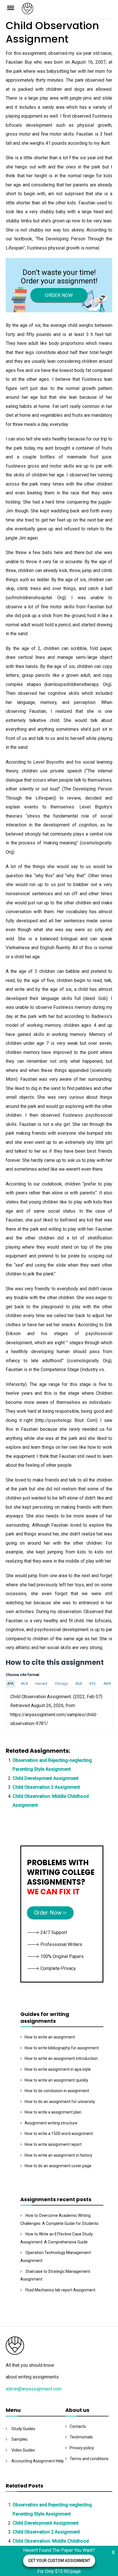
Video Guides (23, 2450)
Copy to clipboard (27, 1710)
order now (59, 295)
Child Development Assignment (46, 1778)
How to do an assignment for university (60, 2102)
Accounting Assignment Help (38, 2461)
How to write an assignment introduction (61, 2058)
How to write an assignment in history (58, 2155)
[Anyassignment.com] (67, 10)
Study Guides (23, 2429)
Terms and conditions (89, 2459)
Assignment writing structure (51, 2123)
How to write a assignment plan (53, 2112)
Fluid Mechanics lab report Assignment (60, 2290)
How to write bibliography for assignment (62, 2048)
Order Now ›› (50, 1913)
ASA (79, 1684)
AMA (107, 1684)
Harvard (41, 1684)
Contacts (78, 2426)
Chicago (61, 1684)
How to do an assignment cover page (58, 2166)
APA (10, 1684)
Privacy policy (82, 2448)
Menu (14, 7)
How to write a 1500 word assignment (59, 2134)
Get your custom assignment (59, 2561)
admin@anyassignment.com (34, 2389)
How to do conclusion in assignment (57, 2091)
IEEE (93, 1684)
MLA (24, 1684)
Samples (19, 2439)
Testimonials (81, 2437)
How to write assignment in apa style (58, 2069)
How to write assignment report (53, 2144)
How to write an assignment (50, 2037)
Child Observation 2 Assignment (46, 1787)
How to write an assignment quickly (56, 2080)
